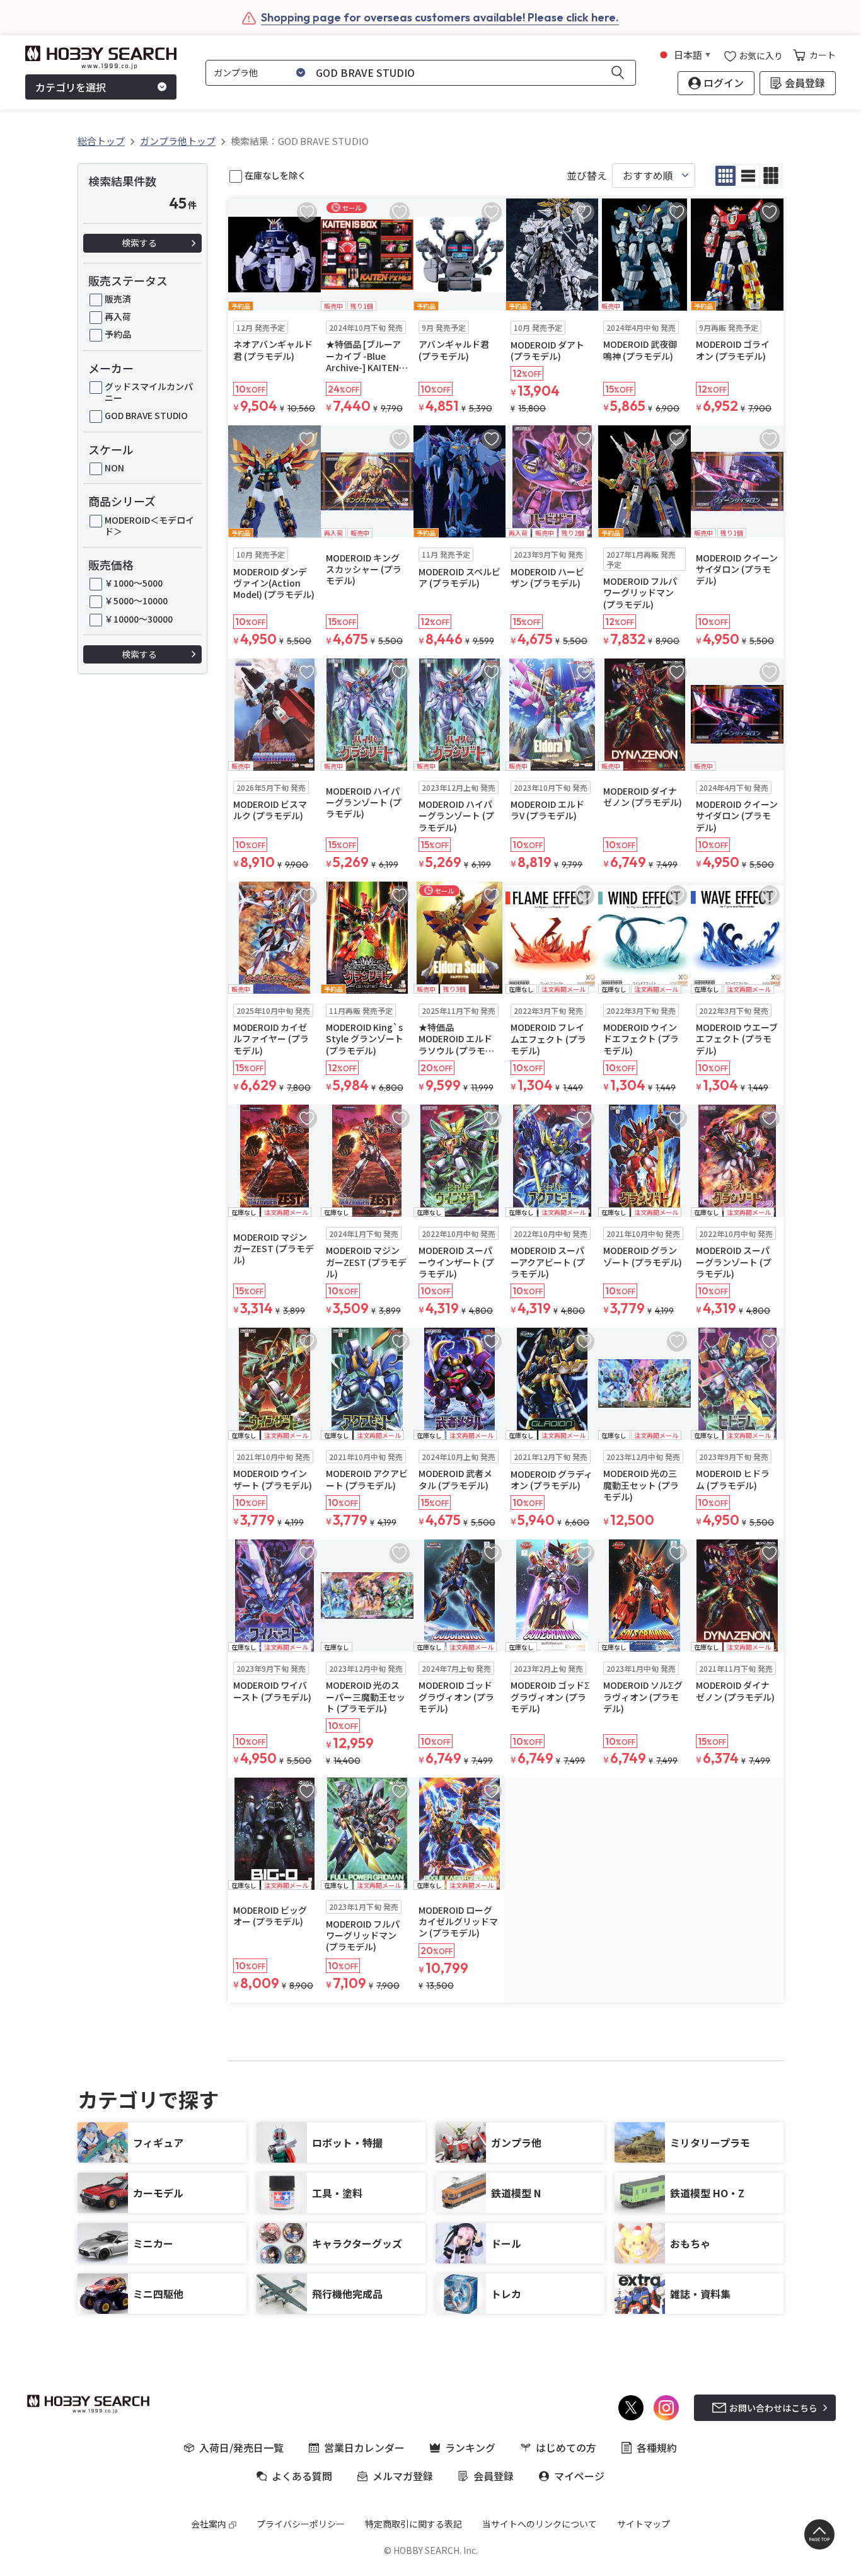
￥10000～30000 (139, 619)
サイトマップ (644, 2524)
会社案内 (209, 2524)
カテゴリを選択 (71, 87)
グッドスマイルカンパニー (149, 392)
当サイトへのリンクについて (540, 2524)
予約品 (118, 334)
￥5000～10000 (136, 601)
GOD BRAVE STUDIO (146, 415)
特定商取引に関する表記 (413, 2524)
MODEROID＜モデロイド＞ (149, 526)
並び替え (587, 175)
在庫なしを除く (275, 175)
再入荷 (118, 316)
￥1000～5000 (134, 583)
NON (114, 468)
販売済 (118, 299)
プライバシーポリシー (301, 2524)
